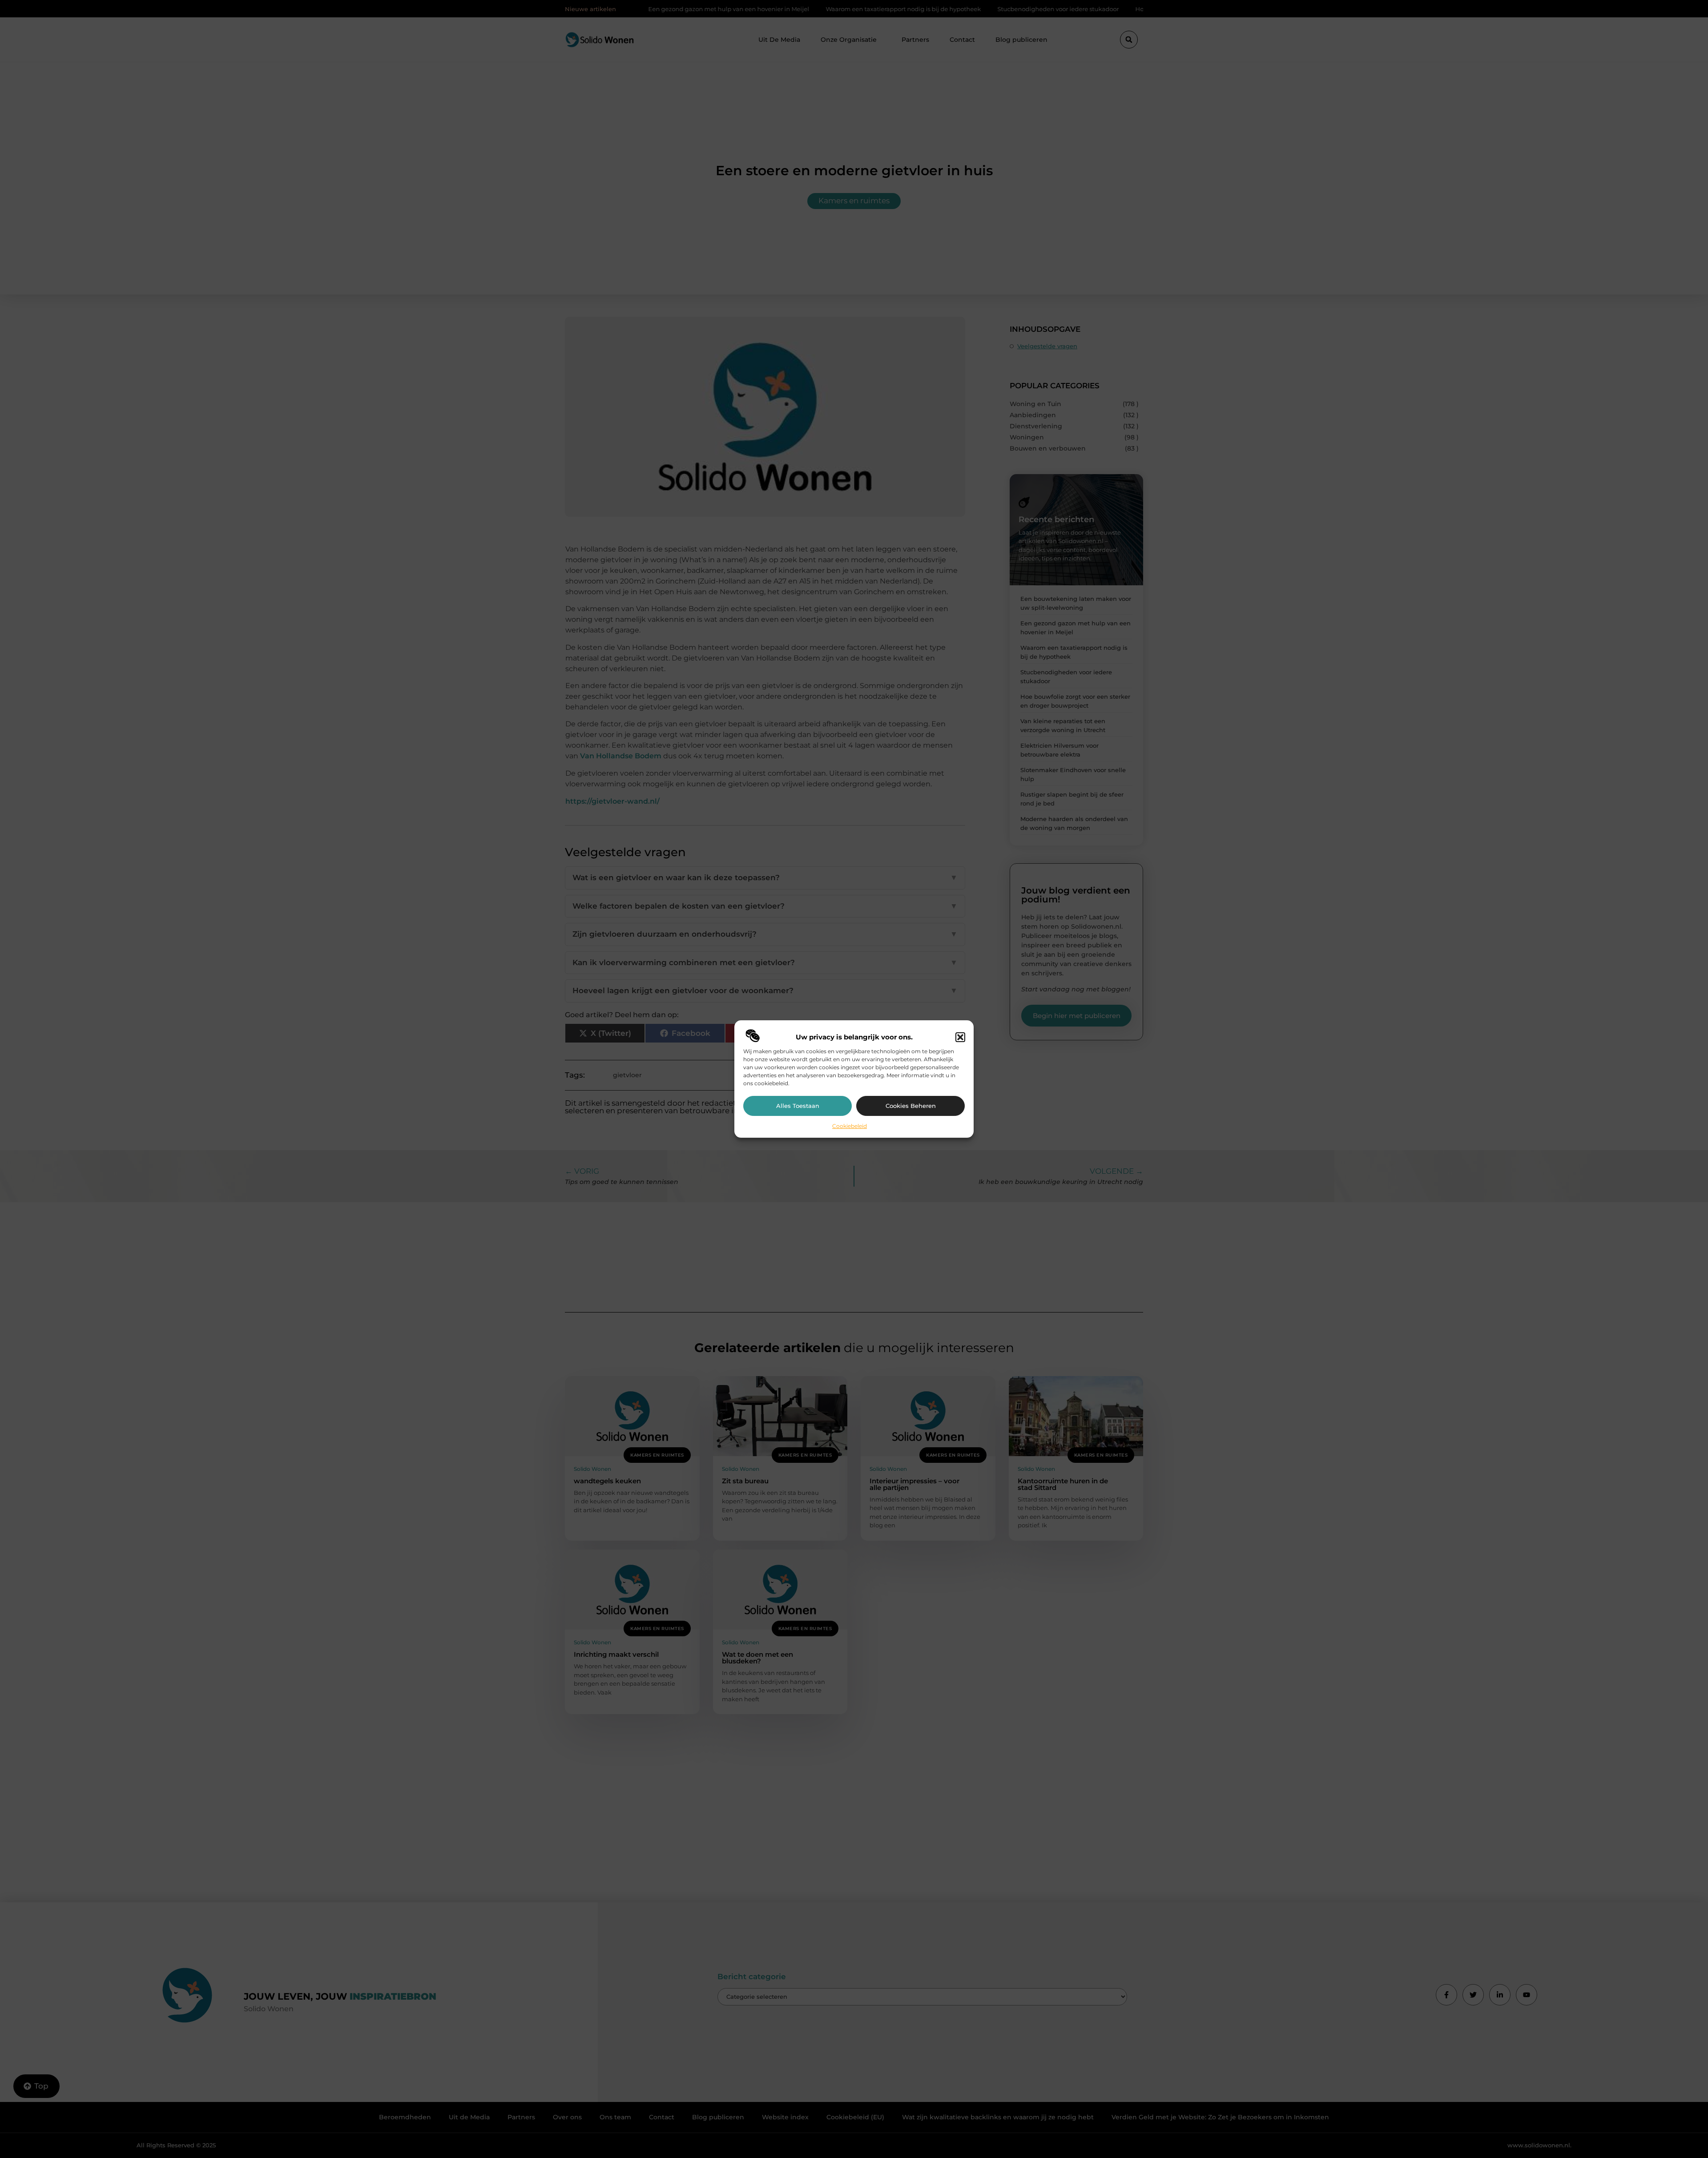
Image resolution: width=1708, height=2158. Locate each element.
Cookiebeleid (850, 1126)
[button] (960, 1037)
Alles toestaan (798, 1106)
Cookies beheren (911, 1106)
